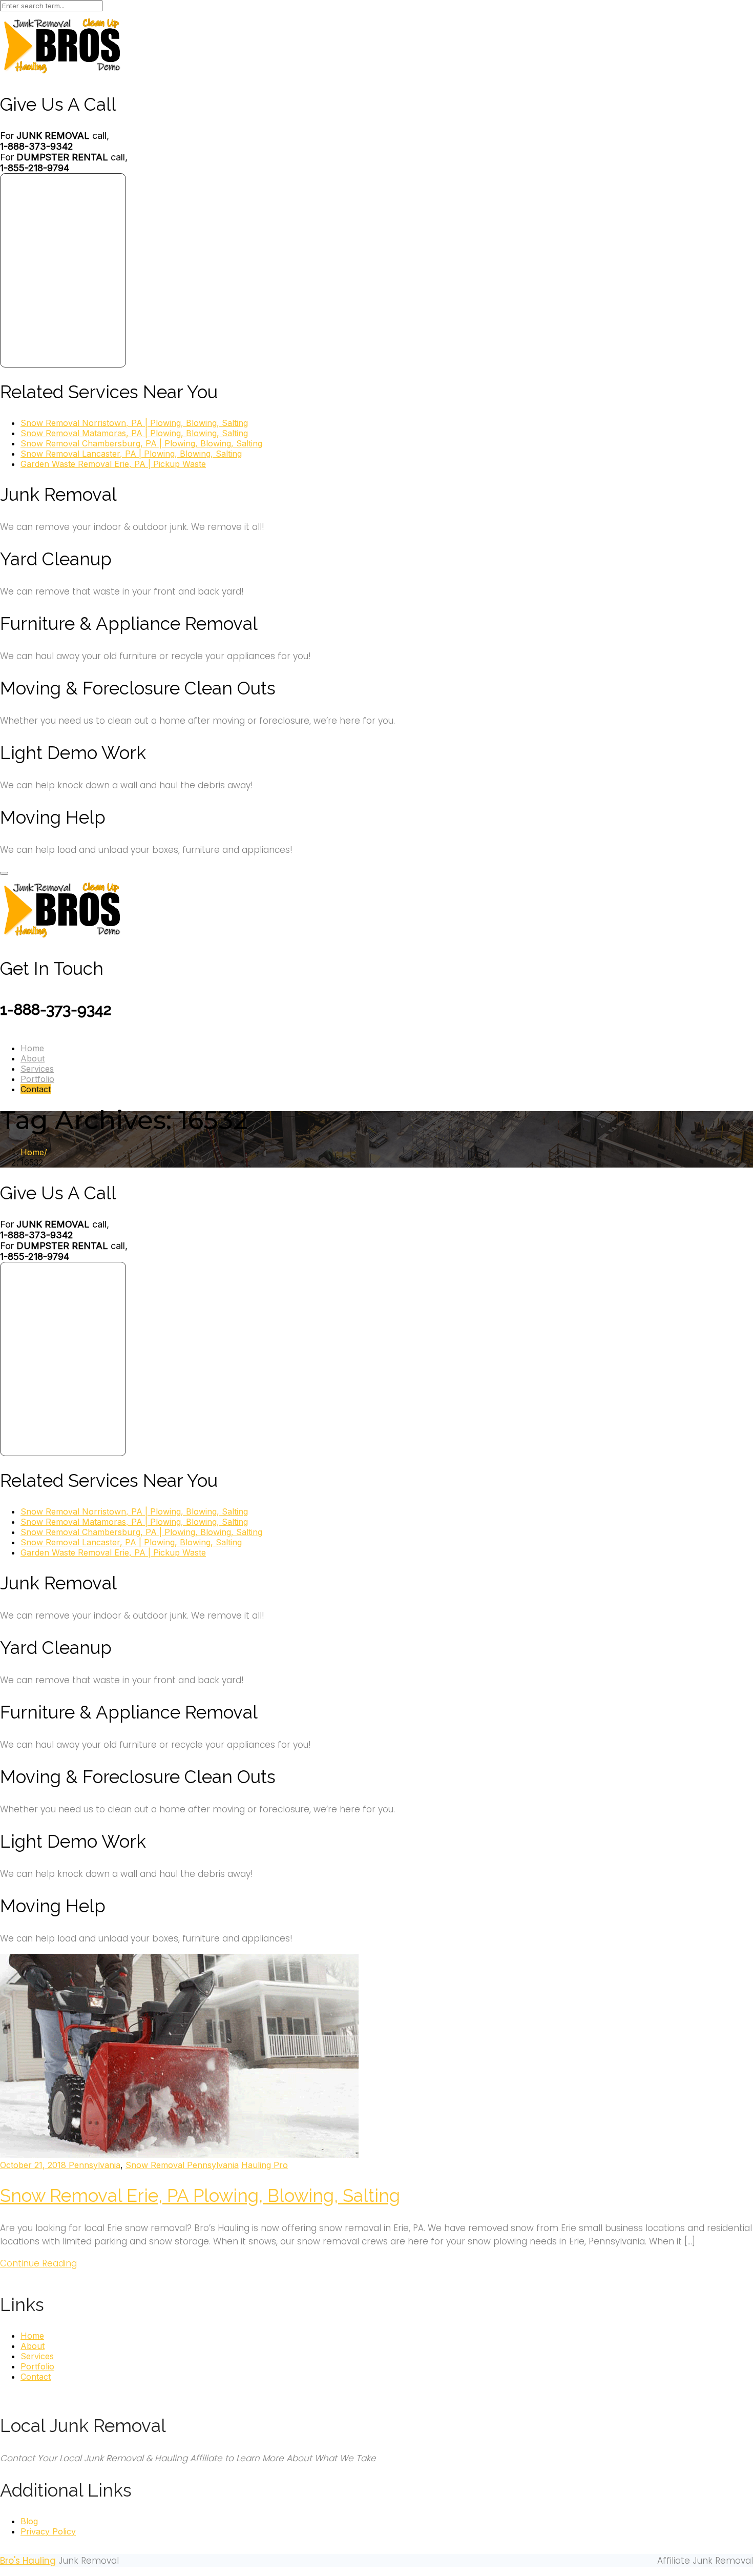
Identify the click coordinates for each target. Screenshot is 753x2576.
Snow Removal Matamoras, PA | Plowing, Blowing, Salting (134, 433)
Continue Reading (38, 2263)
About (33, 1058)
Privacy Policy (48, 2531)
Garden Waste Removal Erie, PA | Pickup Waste (113, 464)
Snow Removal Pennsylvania (182, 2165)
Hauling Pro (265, 2165)
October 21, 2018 (34, 2165)
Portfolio (37, 1079)
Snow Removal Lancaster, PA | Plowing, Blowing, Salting (131, 454)
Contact (36, 1089)
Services (37, 1069)
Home (32, 1048)
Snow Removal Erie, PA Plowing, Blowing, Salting (200, 2195)
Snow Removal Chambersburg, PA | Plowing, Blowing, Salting (141, 443)
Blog (29, 2521)
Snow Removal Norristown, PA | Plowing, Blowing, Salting (134, 423)
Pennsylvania (95, 2165)
